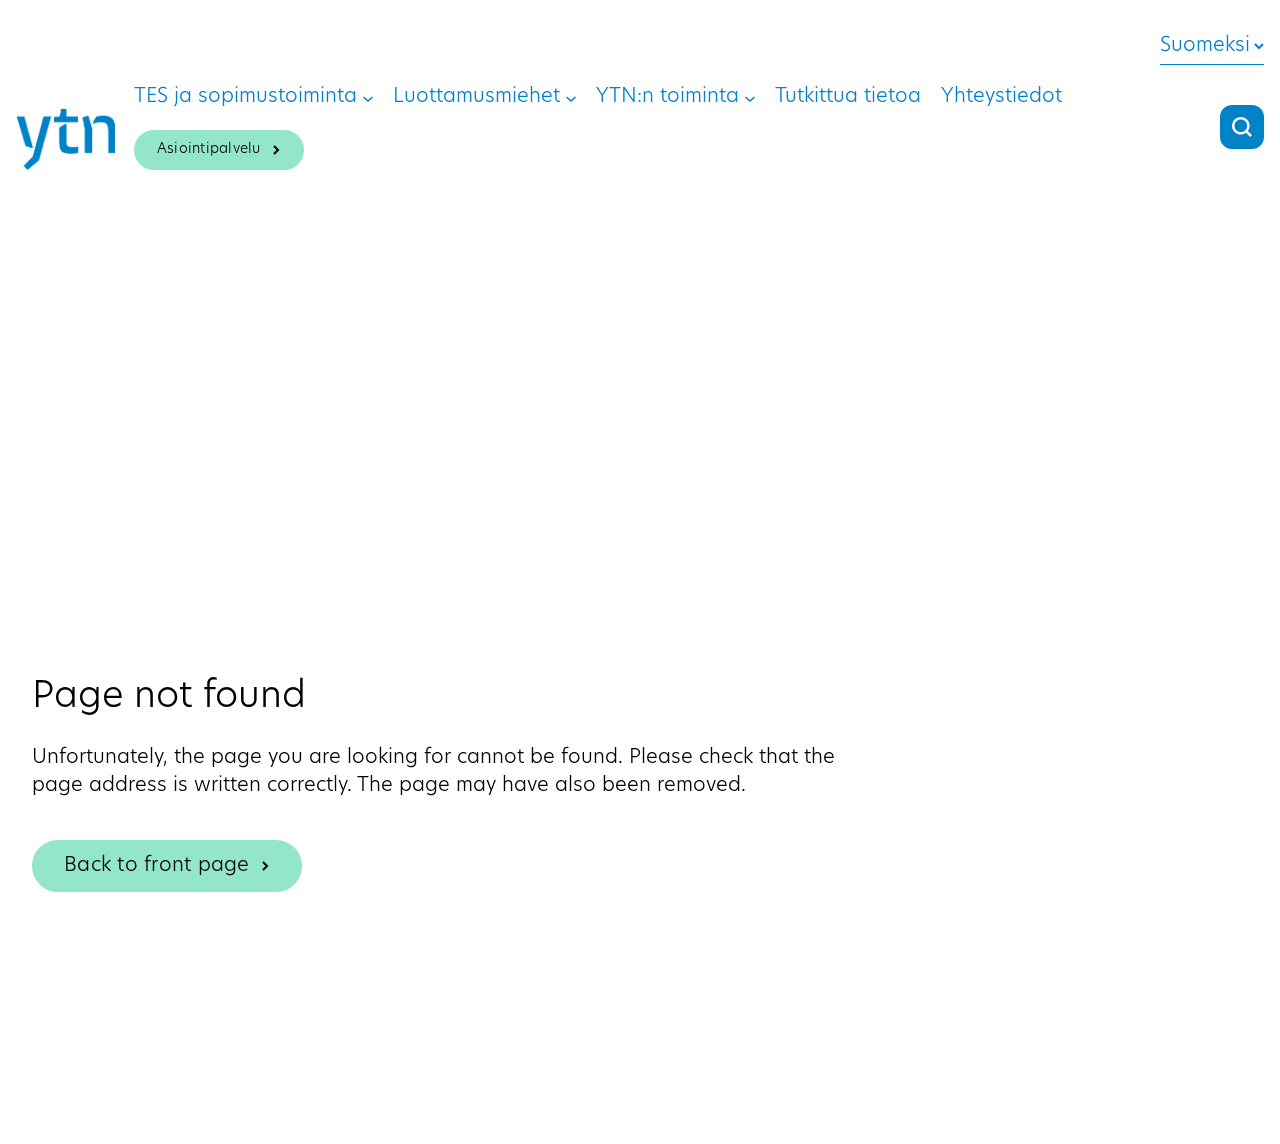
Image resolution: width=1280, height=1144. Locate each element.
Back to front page (157, 866)
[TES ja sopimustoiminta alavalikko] (368, 97)
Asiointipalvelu (209, 149)
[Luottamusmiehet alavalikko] (571, 97)
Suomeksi (1205, 46)
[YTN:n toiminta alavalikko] (750, 97)
